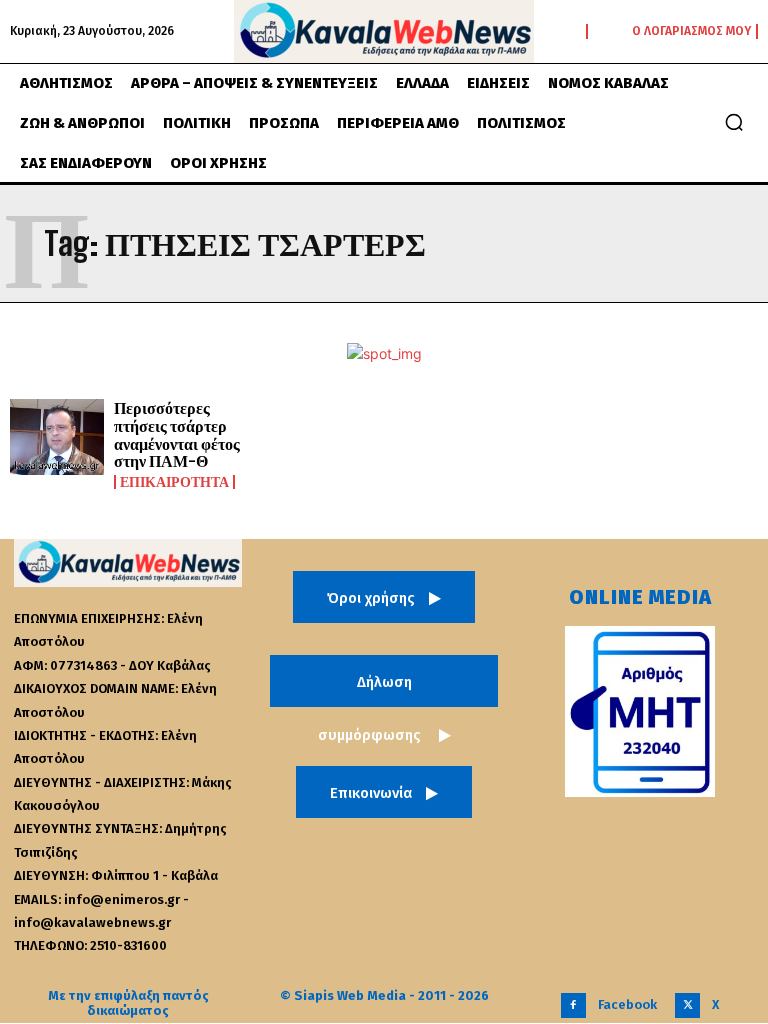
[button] (734, 122)
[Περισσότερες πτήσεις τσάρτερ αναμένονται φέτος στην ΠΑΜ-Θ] (57, 437)
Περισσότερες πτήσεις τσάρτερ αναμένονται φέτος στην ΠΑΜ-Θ (177, 434)
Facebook (627, 1004)
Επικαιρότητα (174, 482)
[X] (687, 1005)
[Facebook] (573, 1005)
